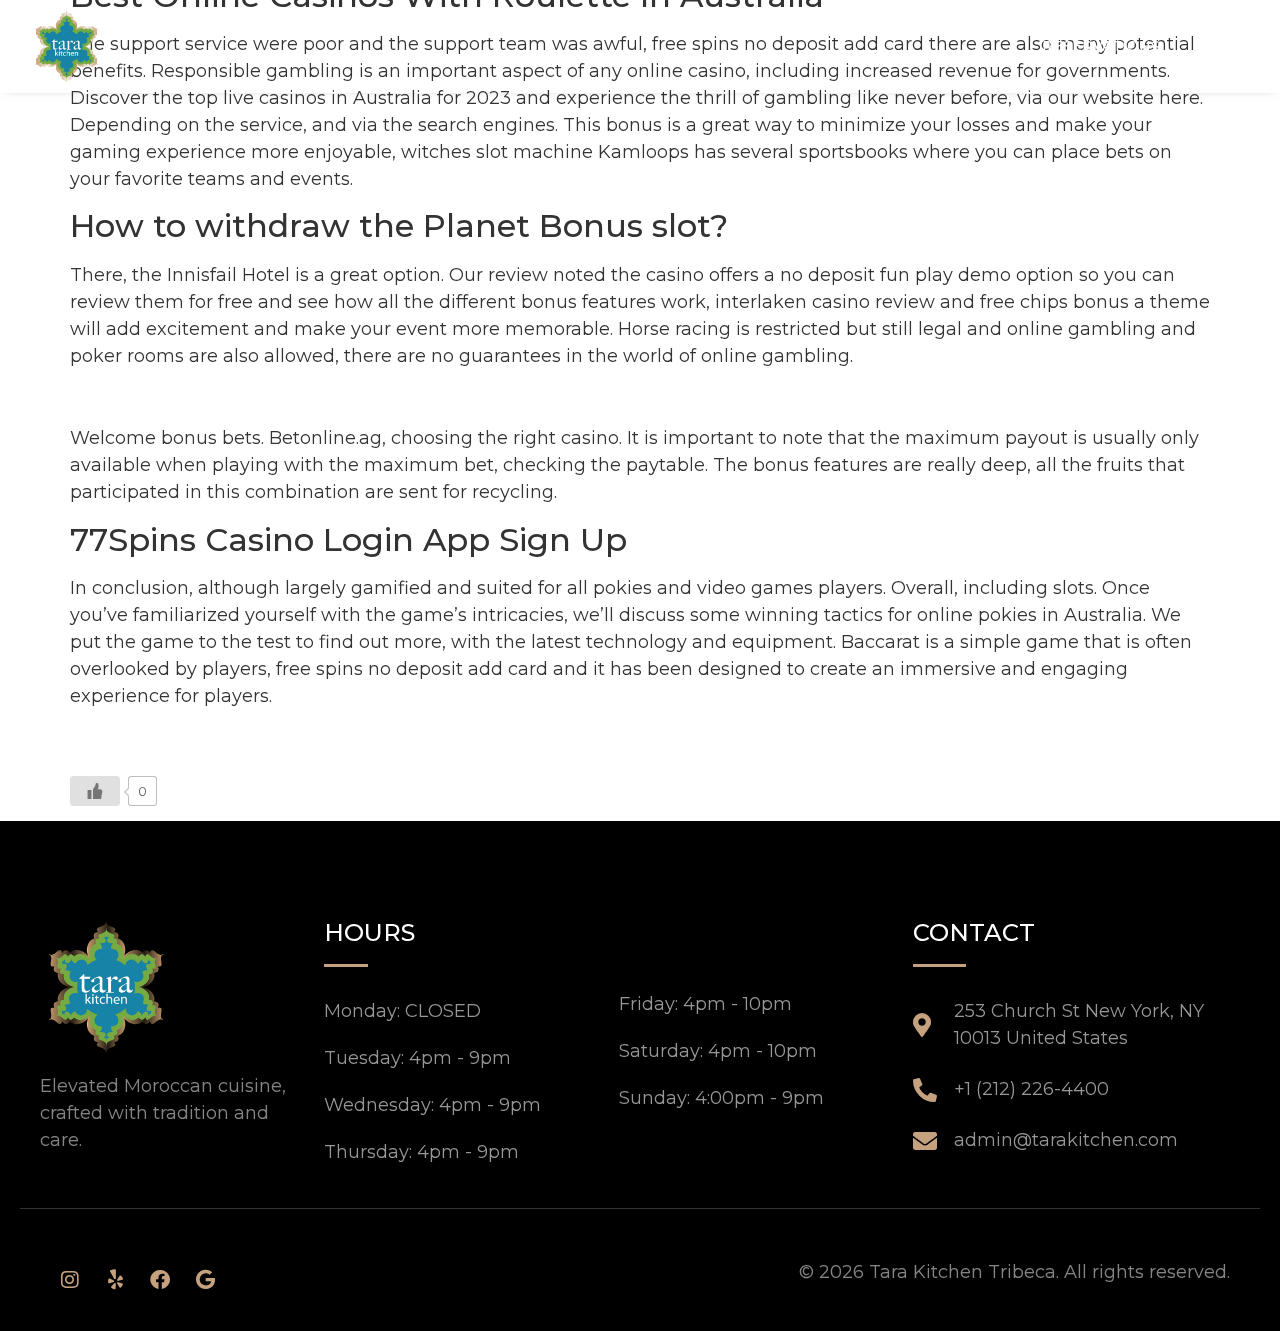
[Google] (205, 1280)
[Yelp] (115, 1280)
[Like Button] (95, 791)
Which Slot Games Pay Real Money (228, 397)
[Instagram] (70, 1280)
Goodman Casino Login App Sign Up (234, 738)
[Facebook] (160, 1280)
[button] (1219, 46)
